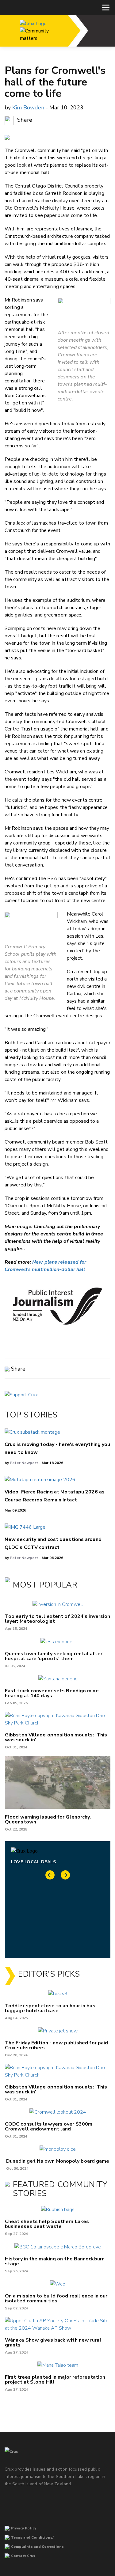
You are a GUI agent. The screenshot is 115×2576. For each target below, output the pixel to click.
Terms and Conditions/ (32, 2538)
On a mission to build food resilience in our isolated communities (56, 2298)
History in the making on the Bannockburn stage (55, 2261)
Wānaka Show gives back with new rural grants (53, 2343)
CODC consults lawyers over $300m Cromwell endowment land (49, 2126)
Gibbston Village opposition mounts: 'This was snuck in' (56, 1737)
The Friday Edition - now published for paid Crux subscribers (56, 2045)
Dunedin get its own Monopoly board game (58, 2161)
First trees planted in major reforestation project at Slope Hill (55, 2380)
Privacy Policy (24, 2528)
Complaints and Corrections (37, 2547)
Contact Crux (23, 2556)
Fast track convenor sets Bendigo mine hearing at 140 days (52, 1693)
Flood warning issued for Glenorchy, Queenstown (48, 1819)
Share (24, 120)
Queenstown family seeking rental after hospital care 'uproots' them (54, 1656)
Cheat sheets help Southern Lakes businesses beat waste (47, 2224)
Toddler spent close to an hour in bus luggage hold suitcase (50, 2008)
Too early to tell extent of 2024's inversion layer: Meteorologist (57, 1619)
